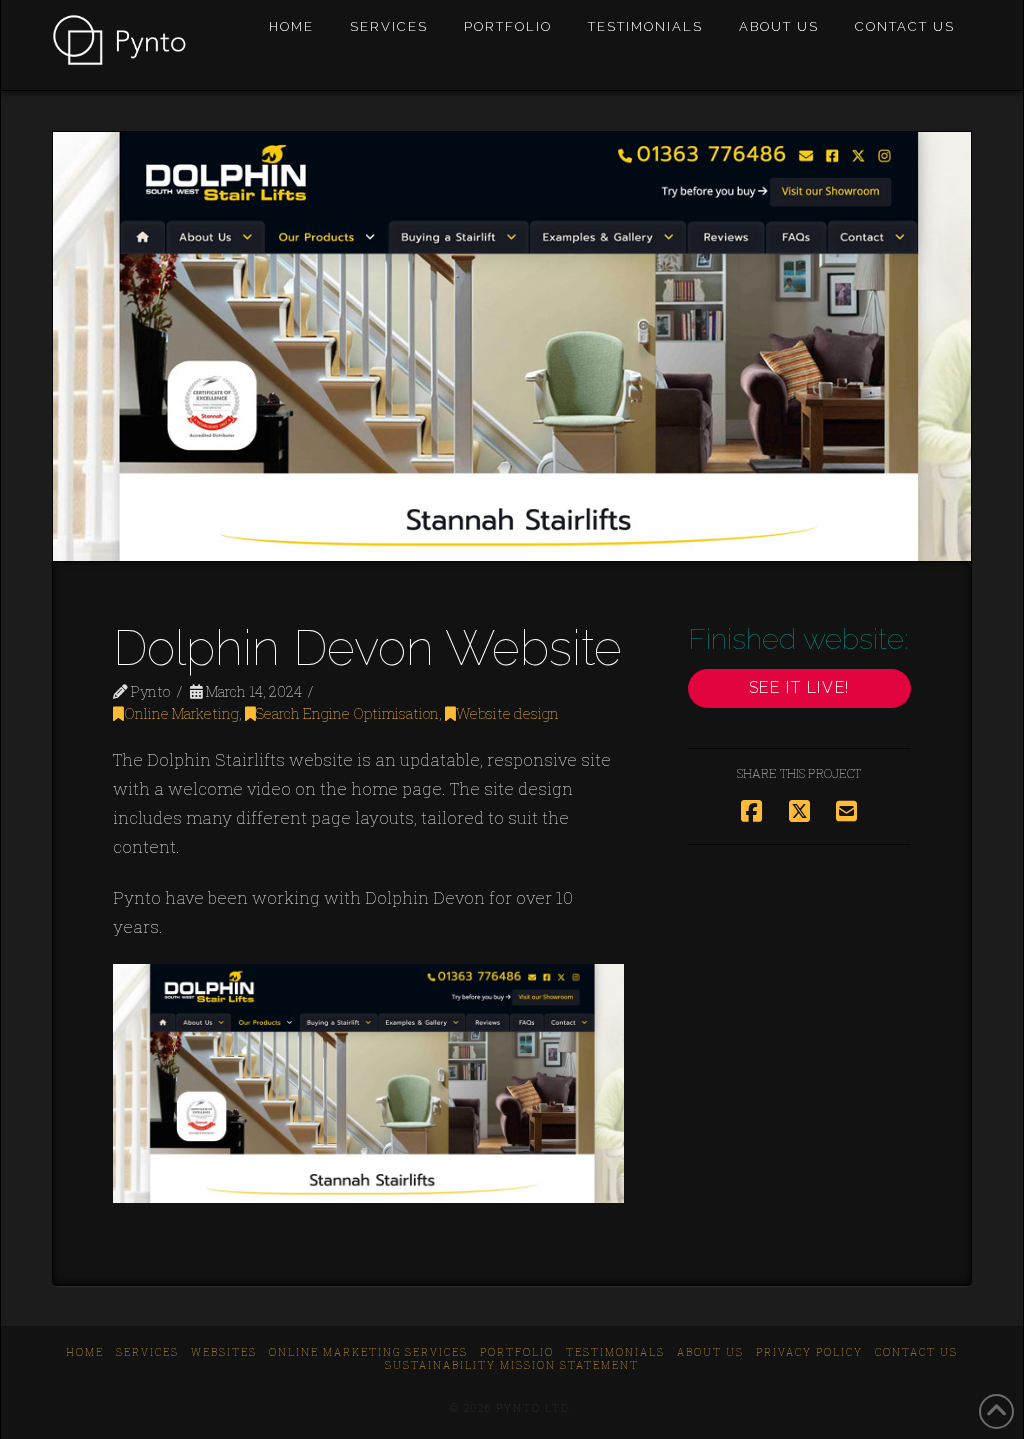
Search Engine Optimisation (347, 713)
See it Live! (799, 687)
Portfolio (517, 1352)
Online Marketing (181, 713)
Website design (507, 713)
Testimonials (615, 1352)
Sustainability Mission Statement (512, 1365)
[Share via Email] (846, 811)
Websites (224, 1352)
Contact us (916, 1352)
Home (85, 1352)
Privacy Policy (809, 1352)
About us (710, 1352)
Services (147, 1352)
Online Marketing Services (368, 1352)
